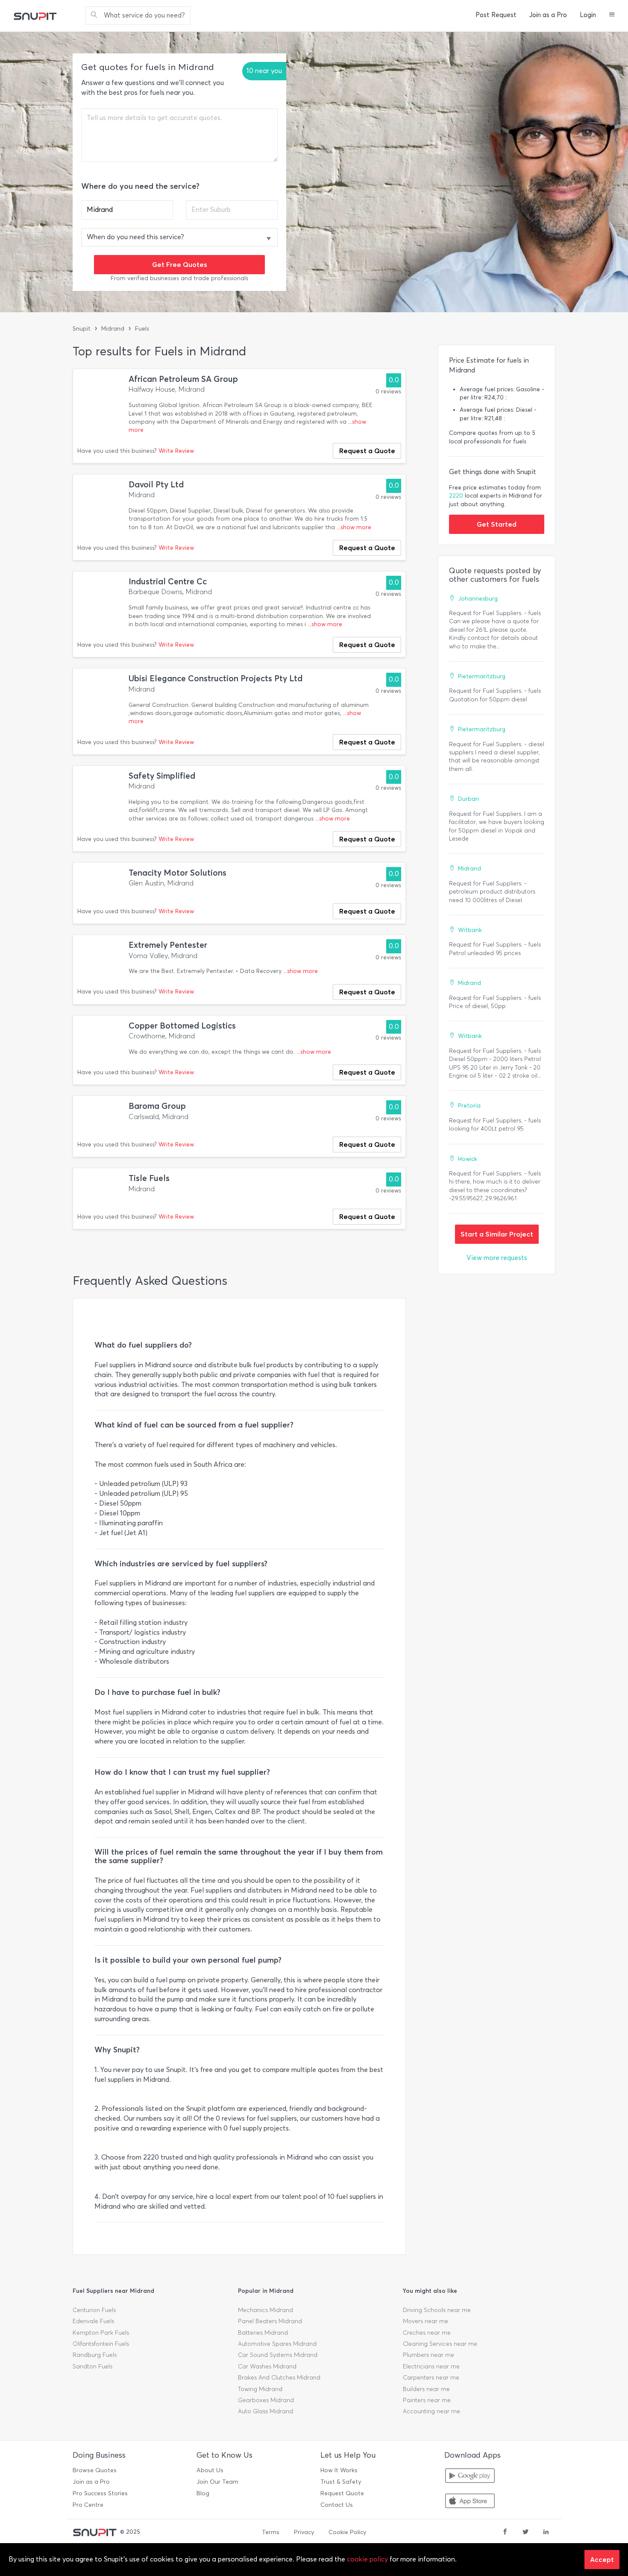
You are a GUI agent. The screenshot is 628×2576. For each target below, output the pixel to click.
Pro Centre (88, 2505)
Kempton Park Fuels (101, 2333)
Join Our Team (217, 2482)
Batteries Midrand (263, 2333)
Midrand (113, 329)
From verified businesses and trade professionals (179, 278)
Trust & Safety (341, 2482)
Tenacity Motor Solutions (178, 873)
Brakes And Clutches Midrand (279, 2378)
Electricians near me (431, 2366)
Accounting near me (431, 2411)
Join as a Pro (548, 15)
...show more (354, 527)
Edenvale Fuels (93, 2321)
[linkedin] (546, 2532)
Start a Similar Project (497, 1234)
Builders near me (426, 2389)
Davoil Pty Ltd (156, 485)
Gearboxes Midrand (266, 2400)
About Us (210, 2470)
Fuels (142, 329)
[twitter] (525, 2532)
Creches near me (427, 2333)
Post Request (496, 15)
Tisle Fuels (149, 1178)
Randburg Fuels (95, 2355)
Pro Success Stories (100, 2493)
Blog (203, 2493)
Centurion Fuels (94, 2310)
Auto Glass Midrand (266, 2411)
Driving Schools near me (437, 2310)
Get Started (497, 524)
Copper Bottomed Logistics (182, 1026)
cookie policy (367, 2559)
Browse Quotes (95, 2470)
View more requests (497, 1258)
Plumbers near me (428, 2355)
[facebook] (505, 2532)
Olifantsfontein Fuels (101, 2344)
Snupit (82, 329)
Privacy (304, 2532)
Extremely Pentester (168, 945)
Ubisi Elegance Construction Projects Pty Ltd (216, 678)
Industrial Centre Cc (168, 582)
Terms (271, 2532)
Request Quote (342, 2493)
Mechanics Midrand (266, 2310)
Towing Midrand (260, 2389)
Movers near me (426, 2321)
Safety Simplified (162, 776)
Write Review (176, 451)
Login (588, 15)
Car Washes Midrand (267, 2366)
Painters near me (427, 2400)
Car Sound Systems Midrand (278, 2355)
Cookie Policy (347, 2532)
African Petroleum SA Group (183, 379)
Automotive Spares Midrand (277, 2344)
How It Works (339, 2470)
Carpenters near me (431, 2378)
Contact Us (337, 2505)
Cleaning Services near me (440, 2344)
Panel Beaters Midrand (270, 2321)
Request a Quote (367, 451)
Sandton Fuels (92, 2366)
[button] (612, 15)
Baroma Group (157, 1106)
